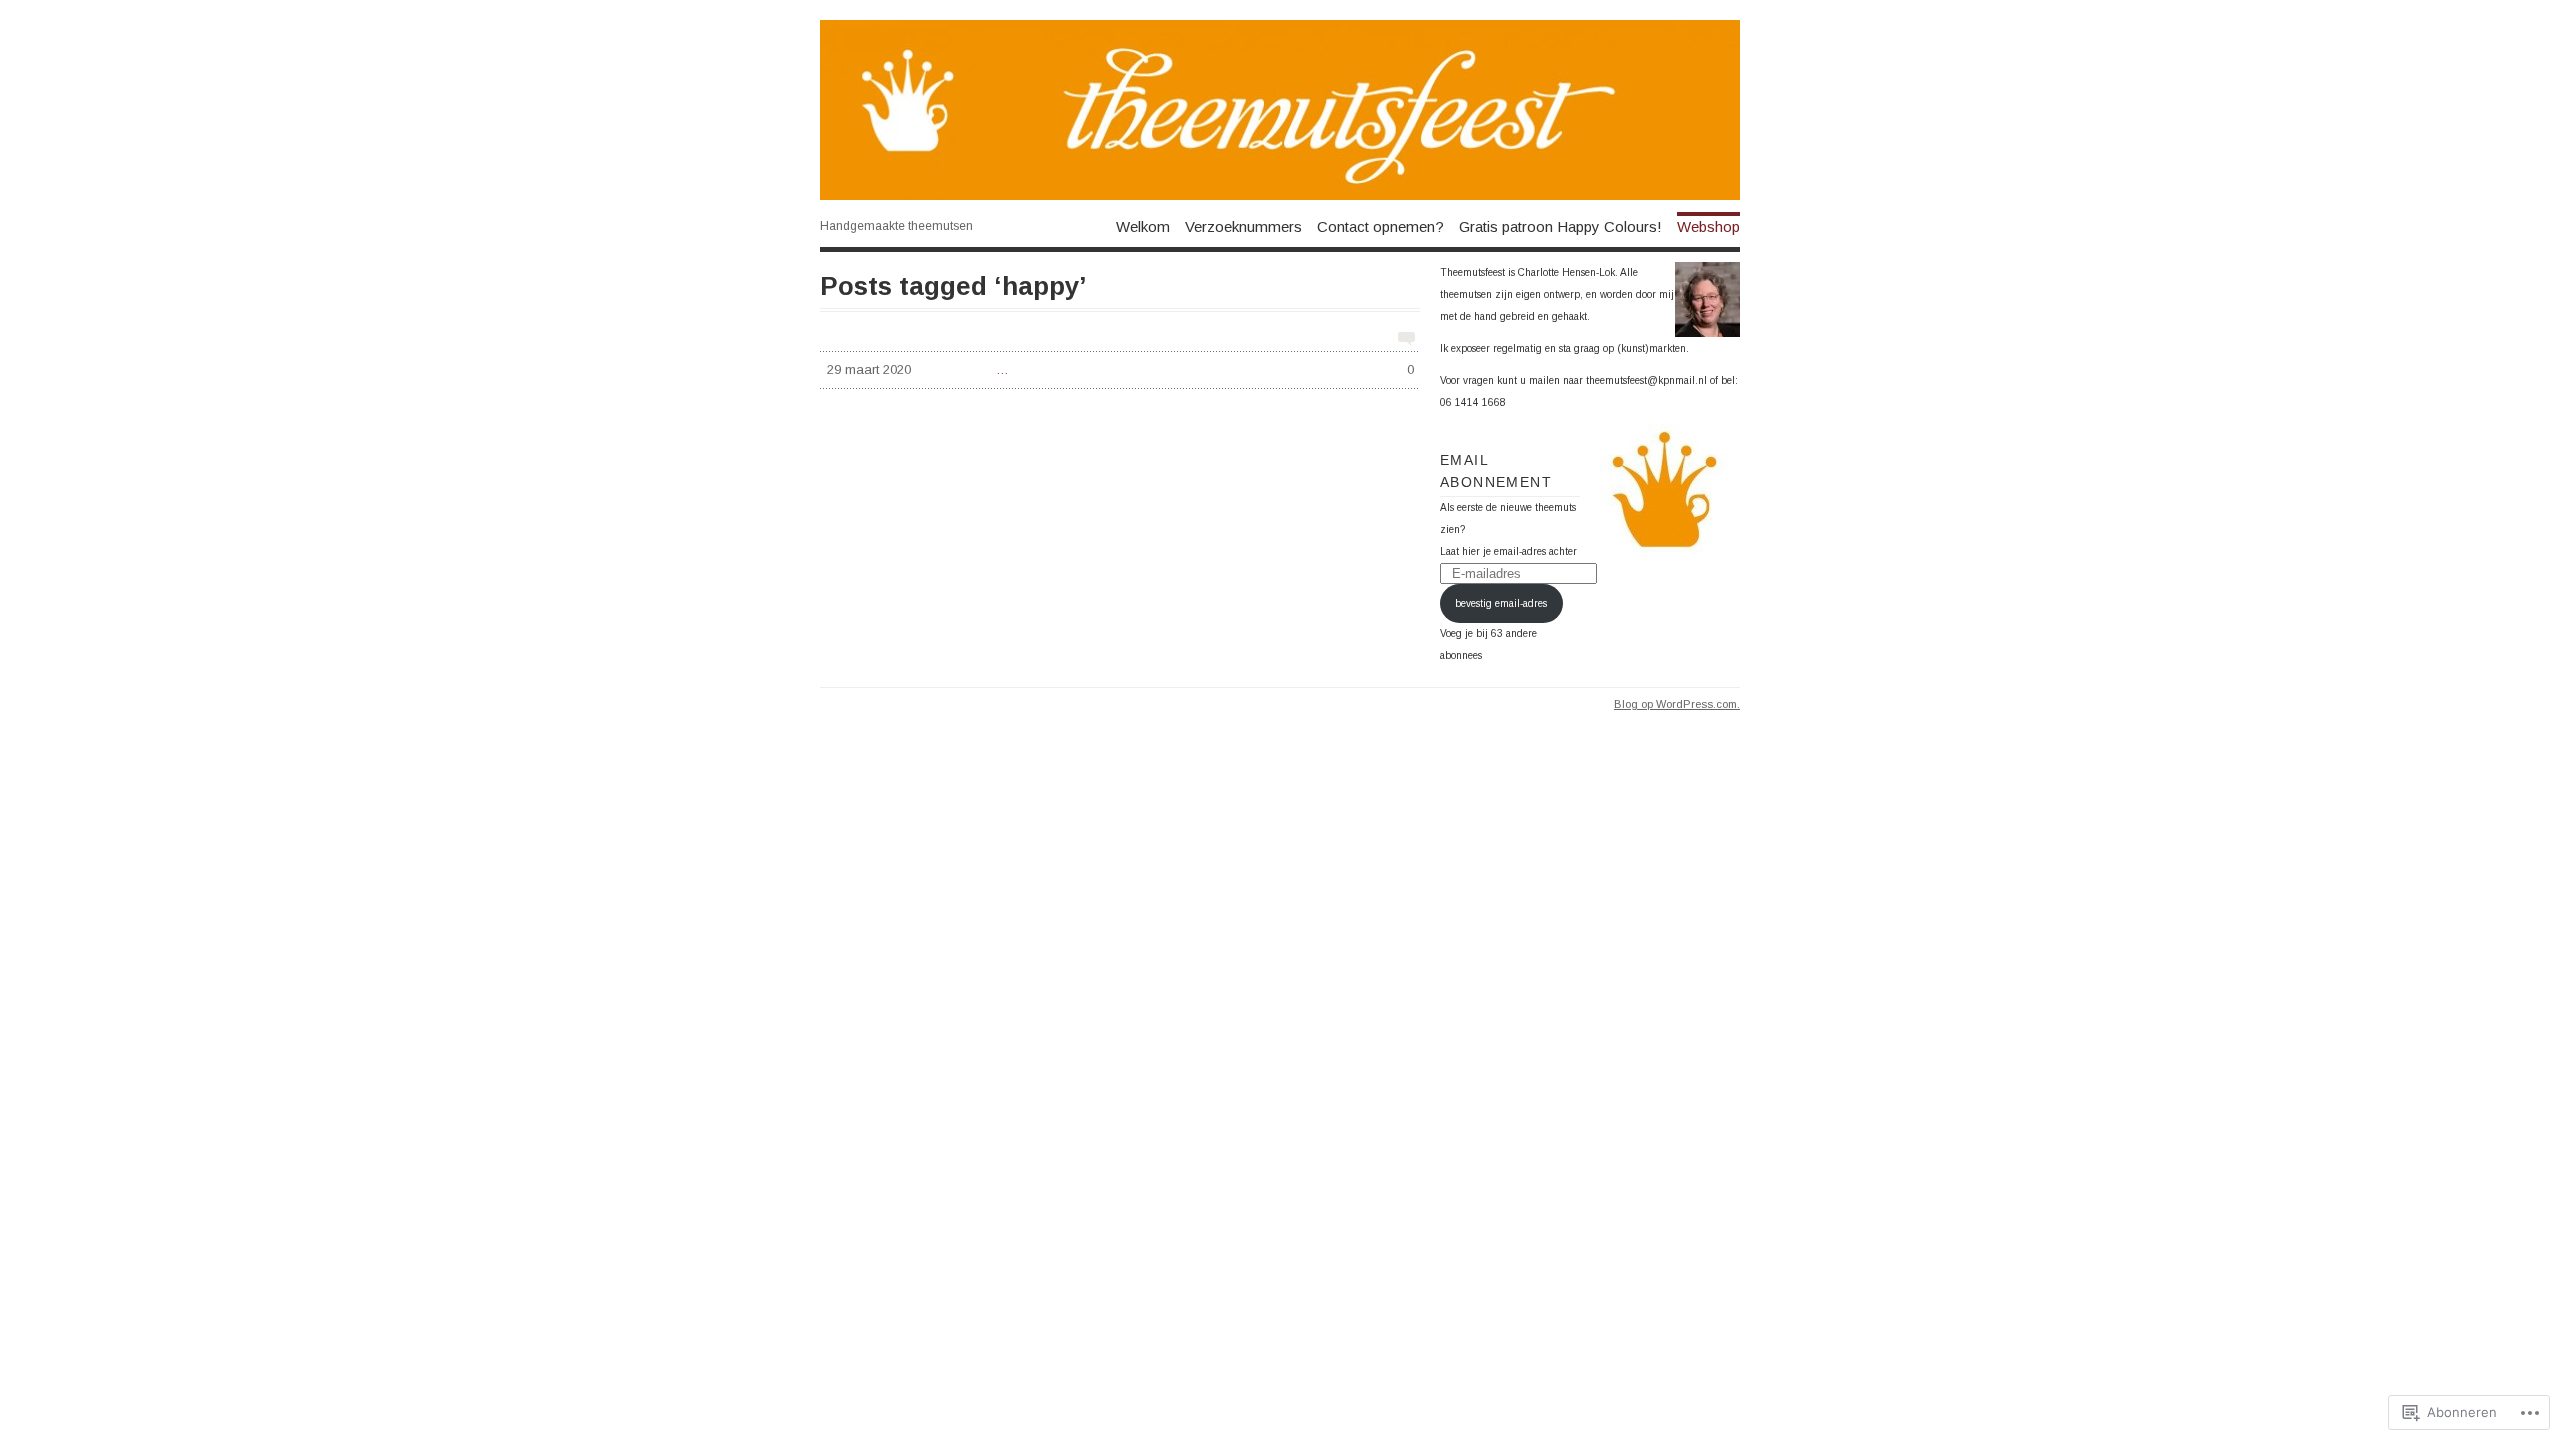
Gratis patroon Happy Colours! (1560, 225)
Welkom (1143, 225)
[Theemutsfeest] (1280, 110)
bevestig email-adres (1501, 603)
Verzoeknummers (1243, 225)
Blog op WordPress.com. (1677, 704)
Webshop (1708, 225)
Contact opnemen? (1380, 225)
